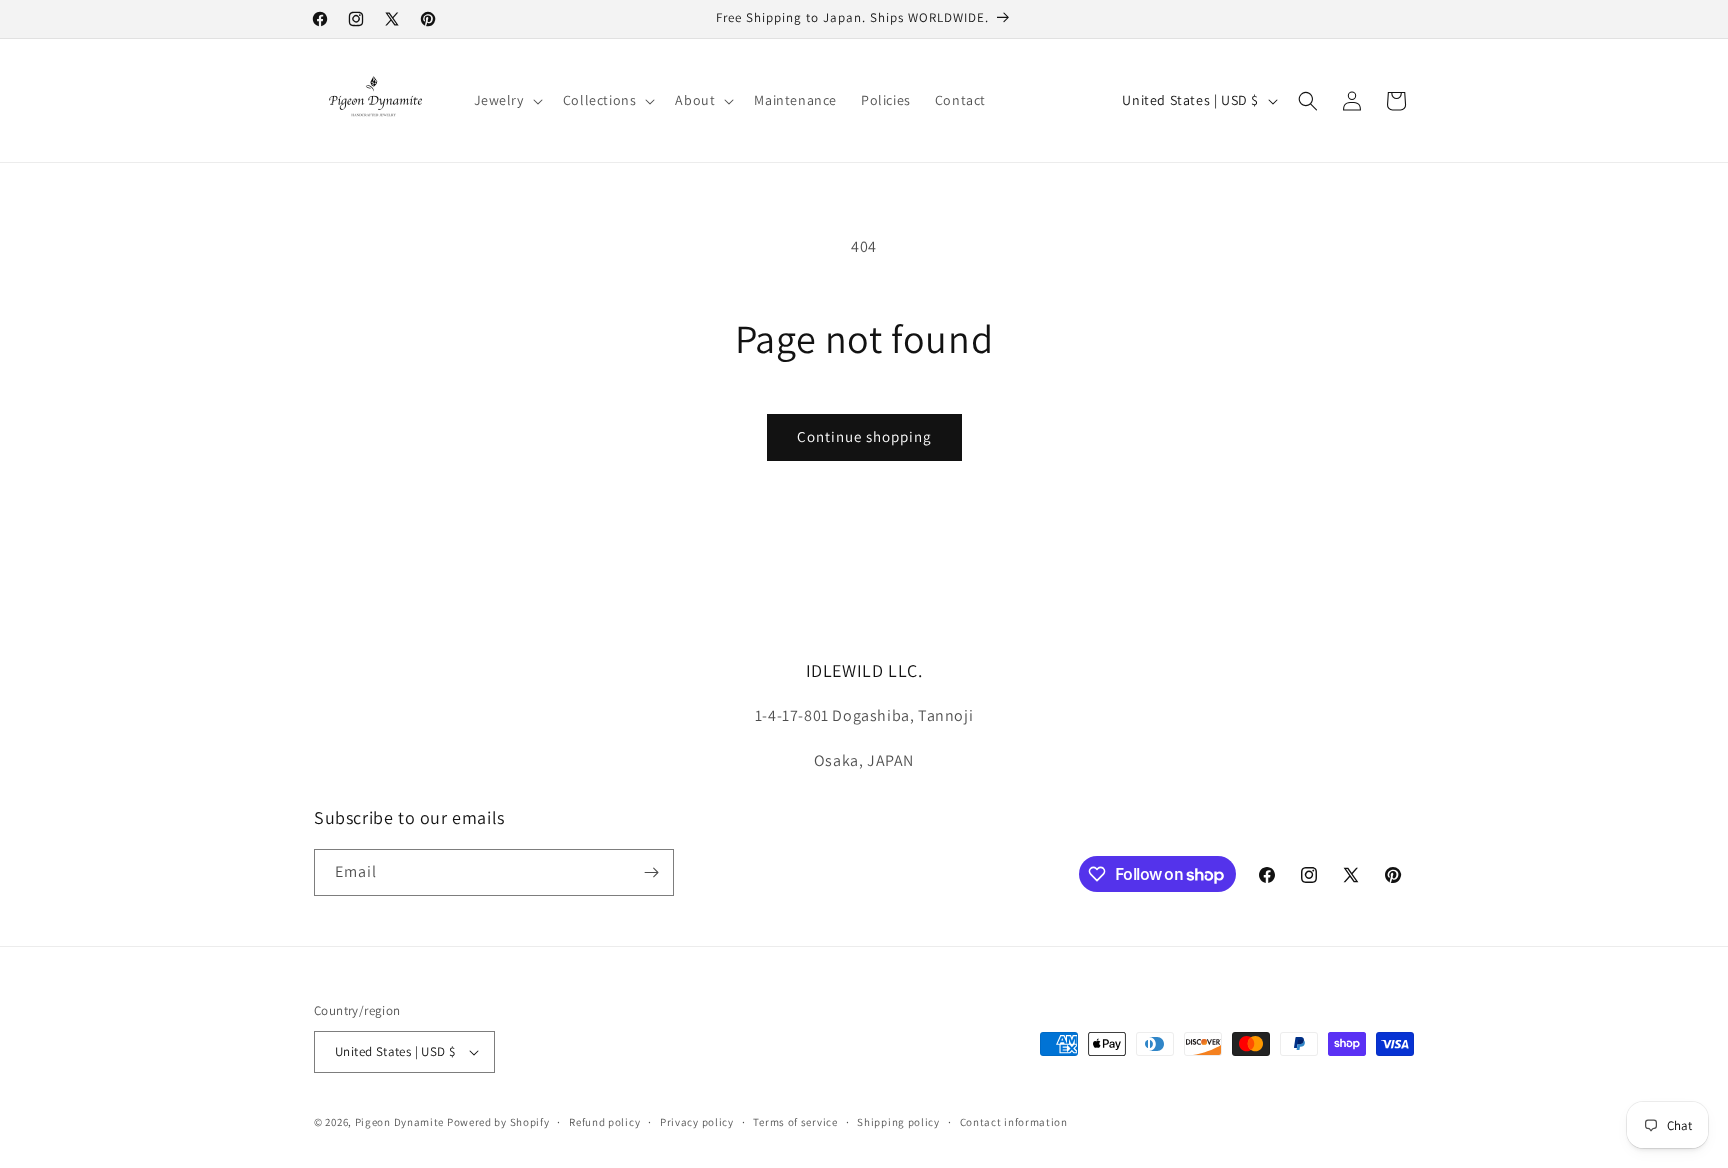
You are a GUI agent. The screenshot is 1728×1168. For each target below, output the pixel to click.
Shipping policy (898, 1122)
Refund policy (604, 1122)
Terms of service (795, 1122)
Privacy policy (697, 1122)
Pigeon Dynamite (400, 1122)
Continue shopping (864, 436)
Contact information (1014, 1122)
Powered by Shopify (498, 1122)
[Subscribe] (651, 872)
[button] (506, 100)
